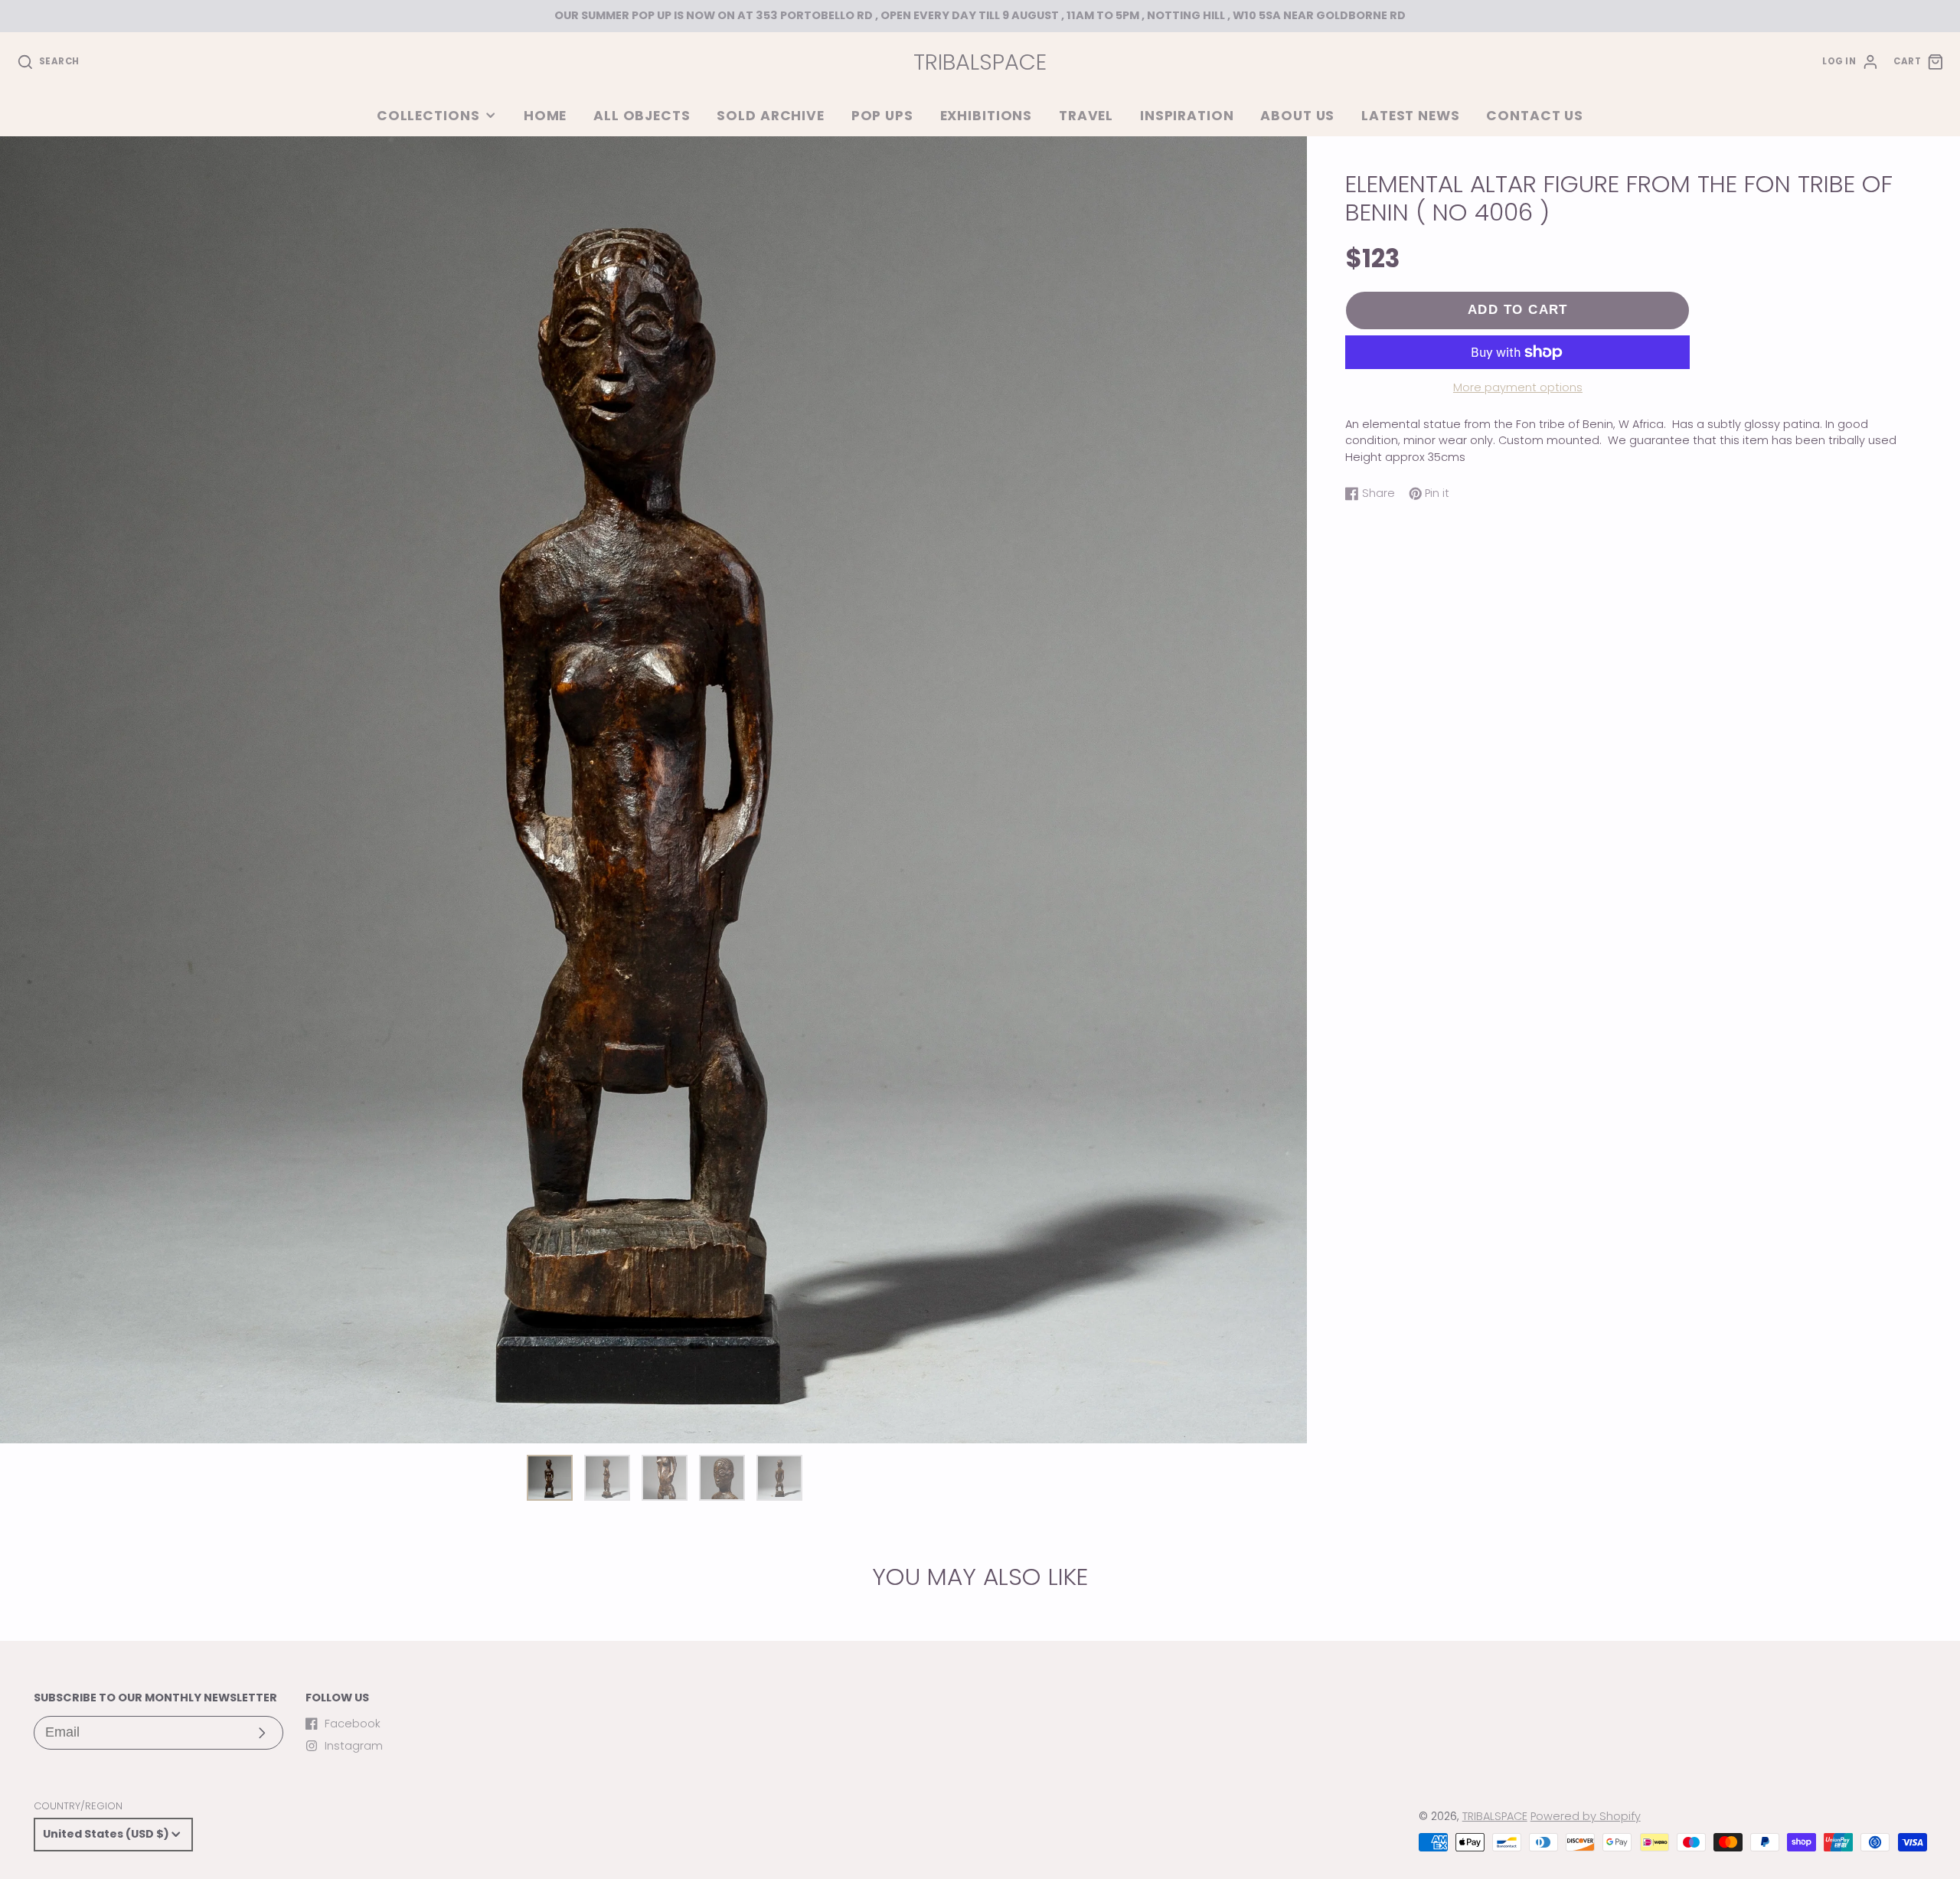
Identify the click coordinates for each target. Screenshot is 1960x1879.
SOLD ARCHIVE (770, 116)
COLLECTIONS (428, 116)
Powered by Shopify (1586, 1816)
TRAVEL (1086, 116)
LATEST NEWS (1411, 116)
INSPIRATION (1187, 116)
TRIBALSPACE (1495, 1816)
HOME (545, 116)
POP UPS (882, 116)
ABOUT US (1297, 116)
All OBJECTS (642, 116)
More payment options (1518, 387)
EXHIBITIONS (987, 116)
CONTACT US (1535, 116)
